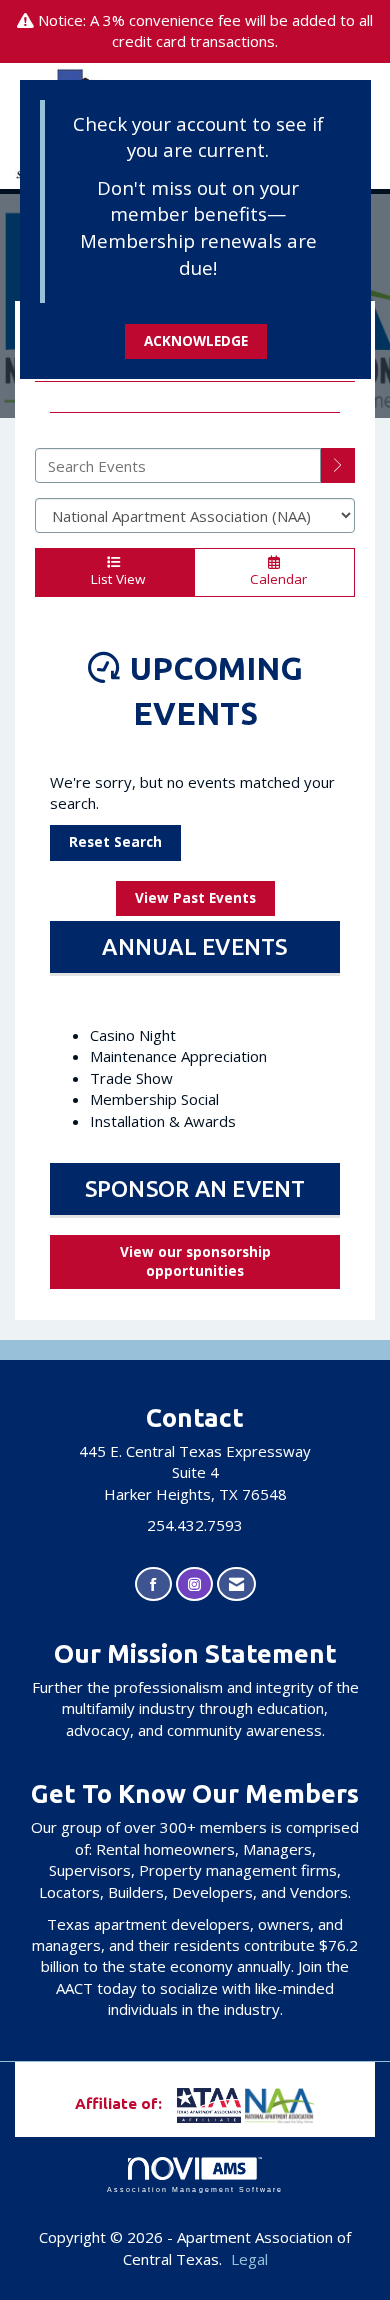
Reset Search (115, 842)
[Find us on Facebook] (153, 1584)
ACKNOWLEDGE (196, 341)
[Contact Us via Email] (236, 1584)
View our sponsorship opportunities (195, 1261)
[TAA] (175, 2103)
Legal (249, 2259)
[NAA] (280, 2103)
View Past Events (195, 898)
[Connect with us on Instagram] (194, 1584)
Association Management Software (195, 2189)
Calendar (274, 579)
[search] (338, 465)
